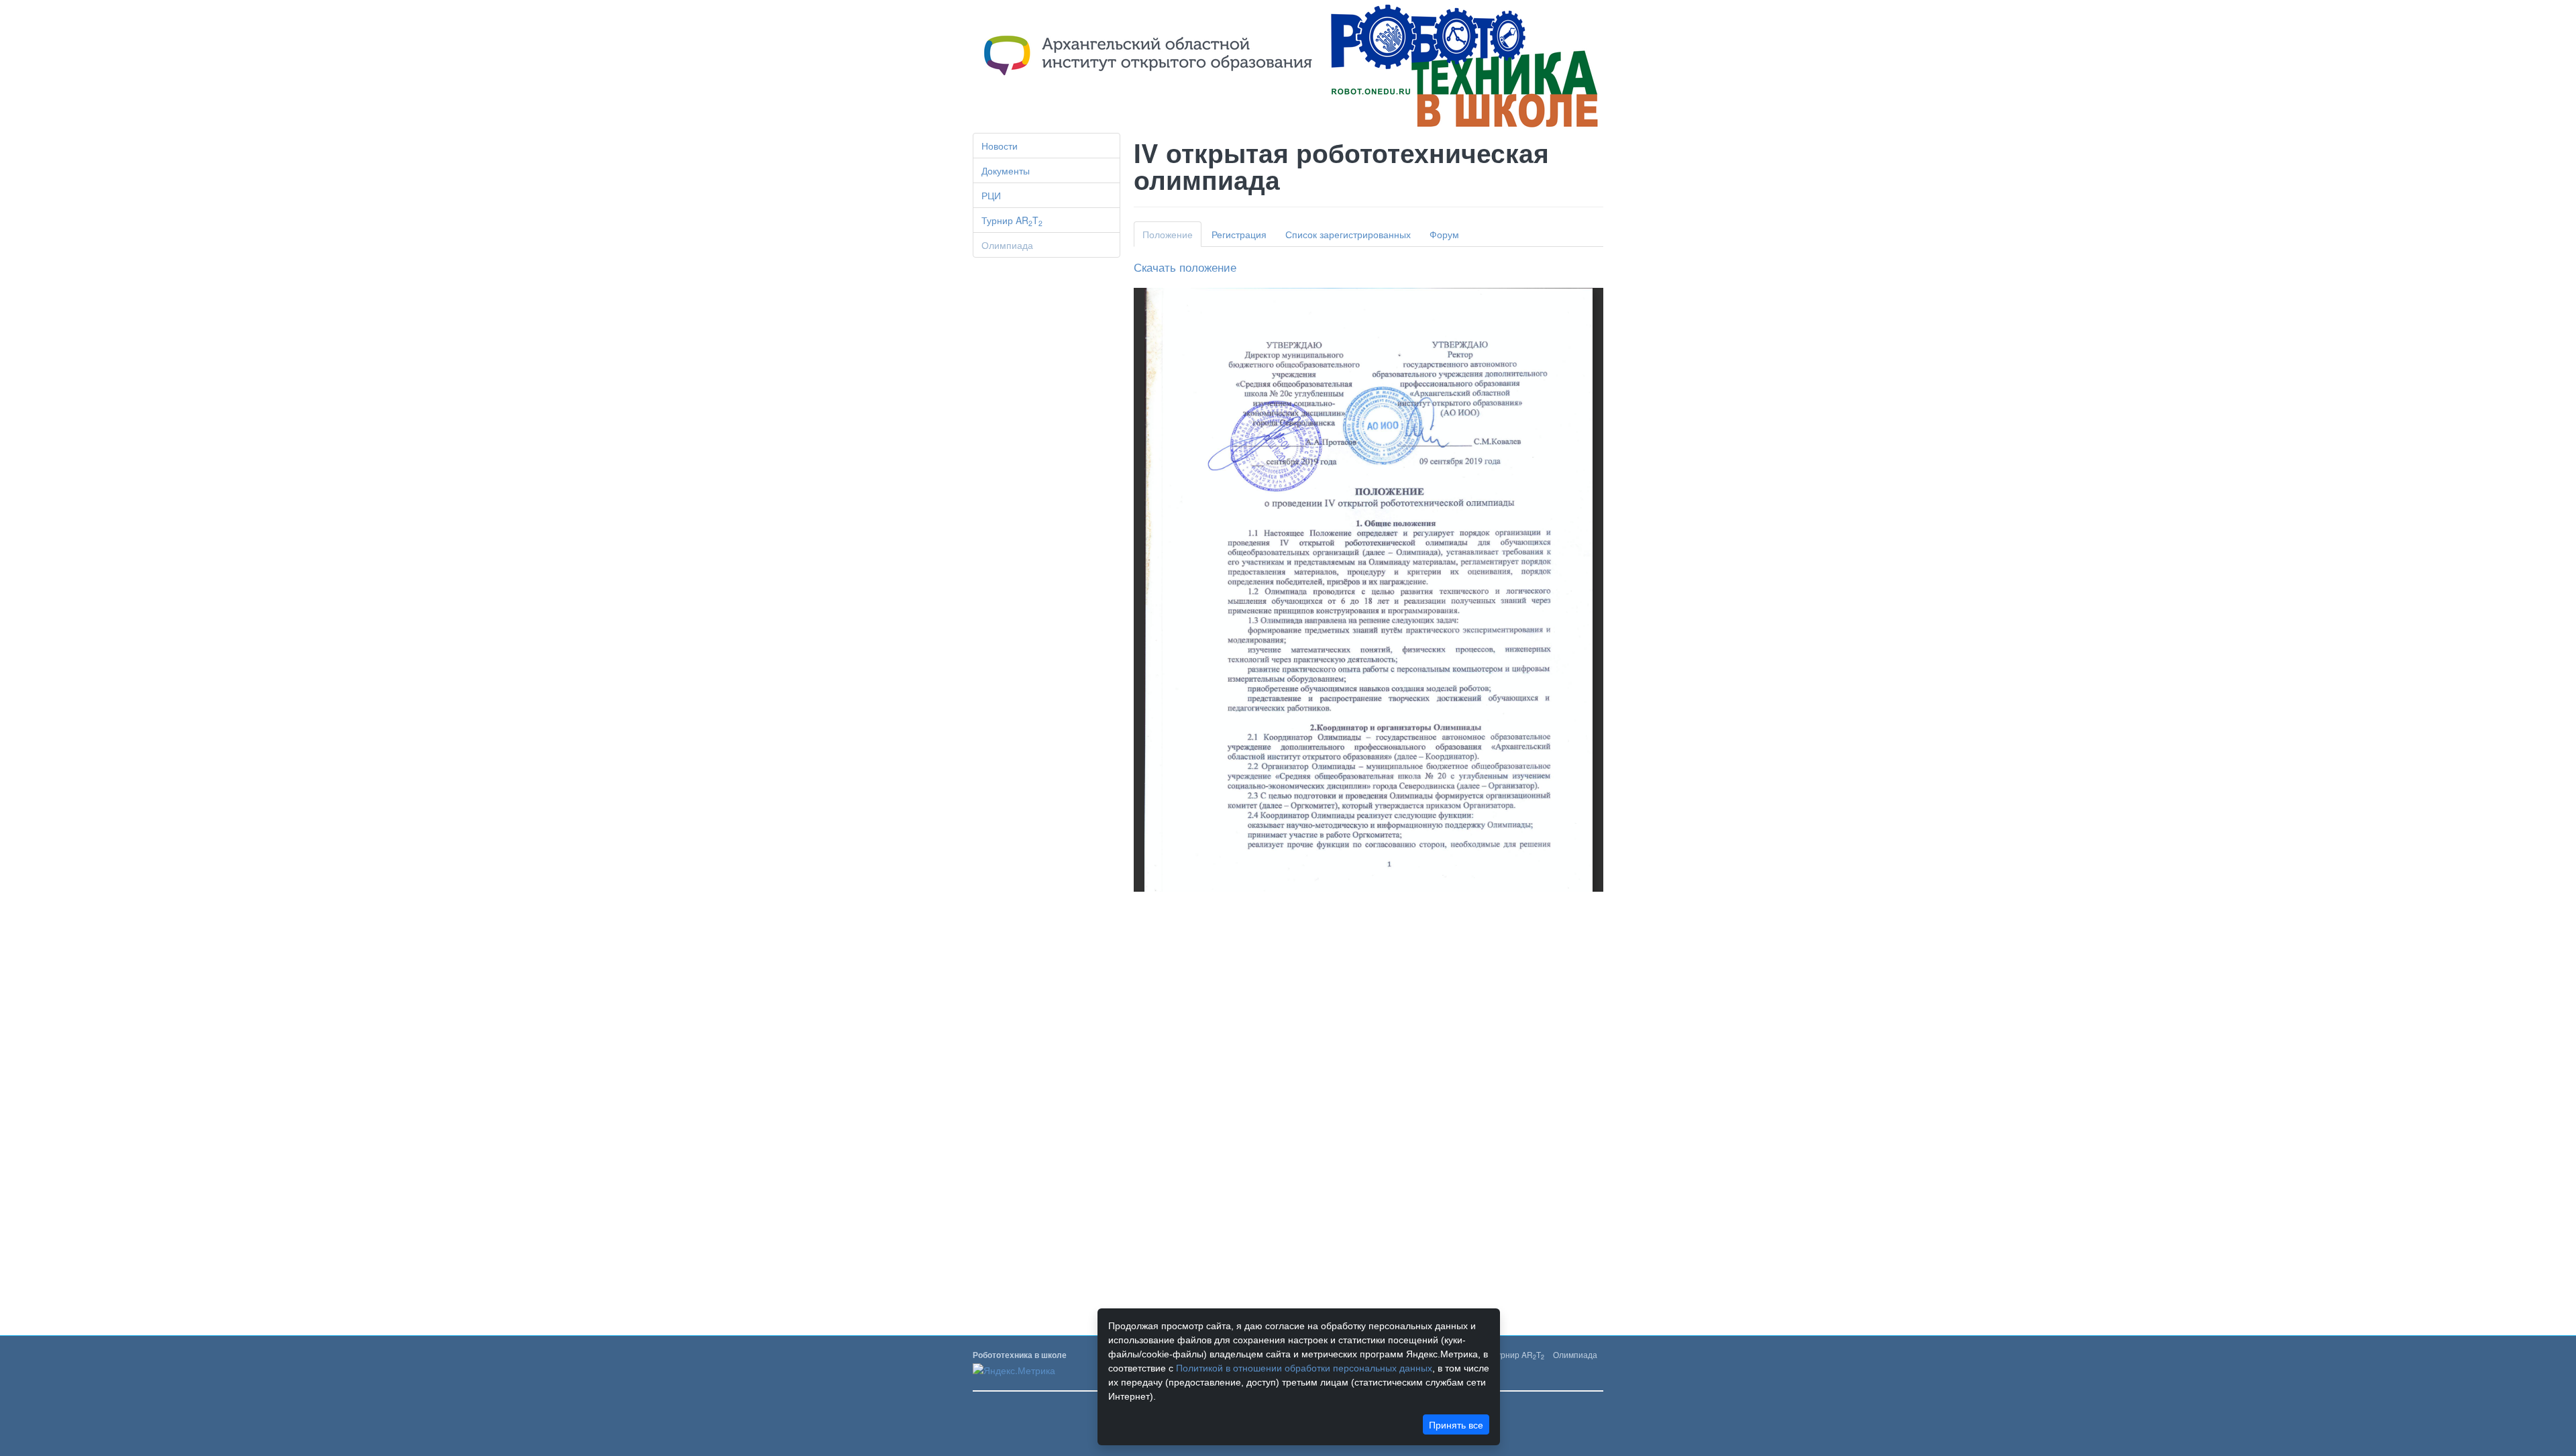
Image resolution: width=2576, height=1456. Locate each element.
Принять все (1456, 1424)
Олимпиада (1007, 245)
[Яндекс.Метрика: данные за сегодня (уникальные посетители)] (1014, 1370)
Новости (1000, 146)
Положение (1168, 234)
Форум (1444, 234)
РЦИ (991, 195)
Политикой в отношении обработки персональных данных (1304, 1368)
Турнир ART (1012, 221)
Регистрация (1239, 234)
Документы (1006, 170)
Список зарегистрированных (1348, 234)
